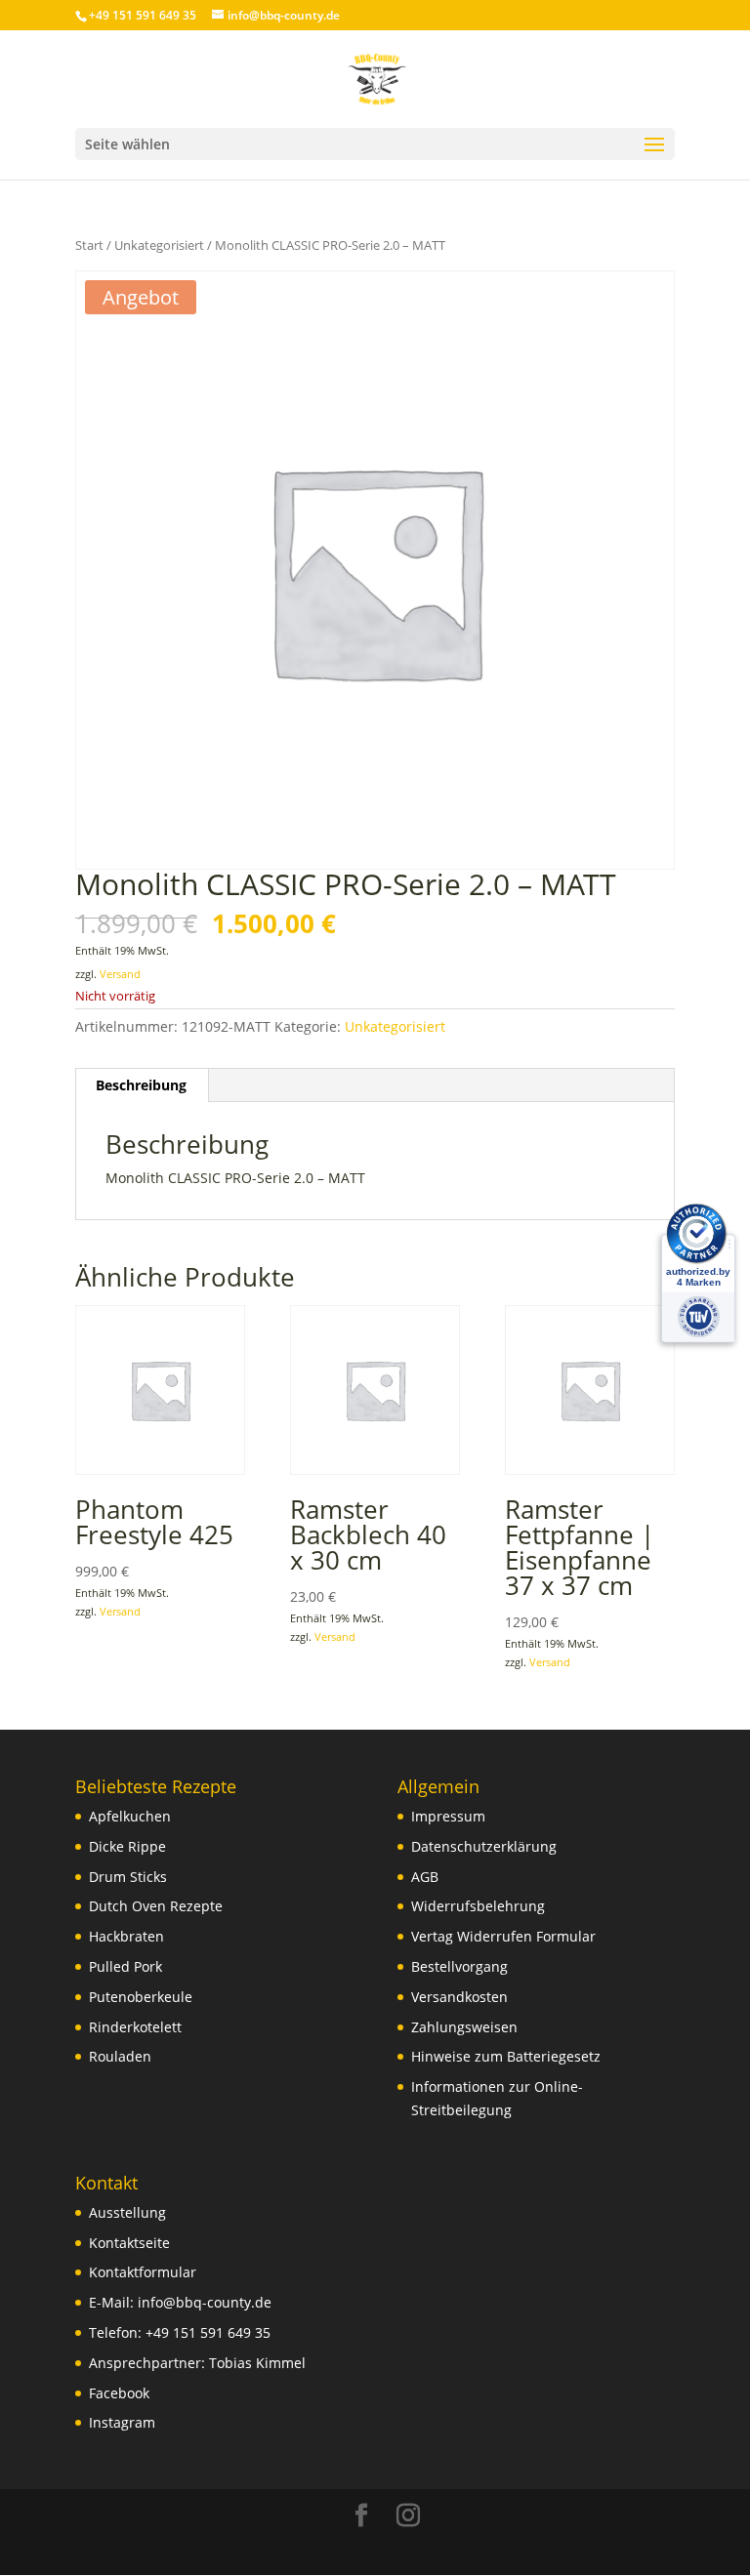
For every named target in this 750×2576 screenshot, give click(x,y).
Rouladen (120, 2056)
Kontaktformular (143, 2272)
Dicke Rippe (127, 1846)
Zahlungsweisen (464, 2027)
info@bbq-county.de (205, 2302)
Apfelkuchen (130, 1816)
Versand (120, 974)
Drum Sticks (128, 1877)
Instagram (122, 2422)
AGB (425, 1877)
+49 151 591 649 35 (208, 2332)
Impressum (448, 1816)
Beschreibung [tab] (141, 1085)
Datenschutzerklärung (484, 1846)
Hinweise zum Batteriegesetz (506, 2056)
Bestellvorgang (459, 1966)
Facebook (119, 2393)
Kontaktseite (129, 2243)
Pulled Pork (125, 1966)
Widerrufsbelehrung (478, 1906)
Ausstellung (127, 2212)
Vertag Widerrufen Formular (503, 1936)
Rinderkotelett (135, 2027)
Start (89, 245)
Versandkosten (459, 1997)
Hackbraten (126, 1936)
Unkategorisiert (159, 245)
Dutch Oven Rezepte (156, 1906)
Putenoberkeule (141, 1997)
